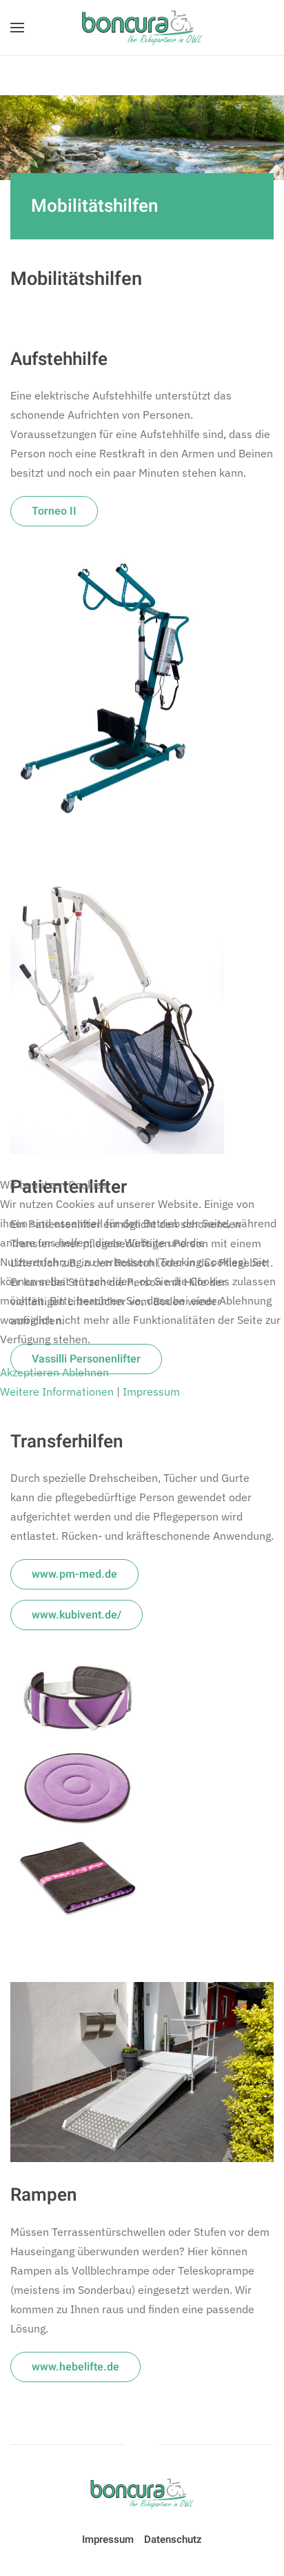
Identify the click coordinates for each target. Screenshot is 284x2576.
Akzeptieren (30, 1372)
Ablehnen (85, 1372)
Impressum (151, 1391)
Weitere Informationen (57, 1391)
